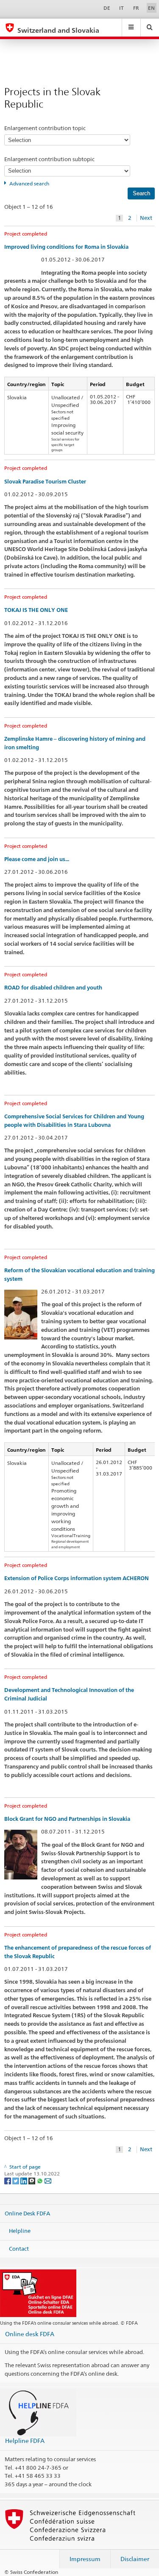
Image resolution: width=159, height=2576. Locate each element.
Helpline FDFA (25, 2441)
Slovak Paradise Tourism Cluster (45, 482)
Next (146, 218)
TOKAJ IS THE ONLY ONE (36, 610)
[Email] (48, 2181)
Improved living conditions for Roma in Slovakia (66, 247)
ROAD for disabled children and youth (53, 988)
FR (136, 8)
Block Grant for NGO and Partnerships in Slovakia (67, 1819)
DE (107, 8)
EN (151, 8)
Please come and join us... (37, 859)
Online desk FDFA (30, 2334)
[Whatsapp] (40, 2181)
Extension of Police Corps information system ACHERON (77, 1578)
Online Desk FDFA (27, 2213)
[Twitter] (16, 2181)
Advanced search (29, 183)
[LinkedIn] (24, 2181)
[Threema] (32, 2181)
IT (121, 8)
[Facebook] (8, 2181)
